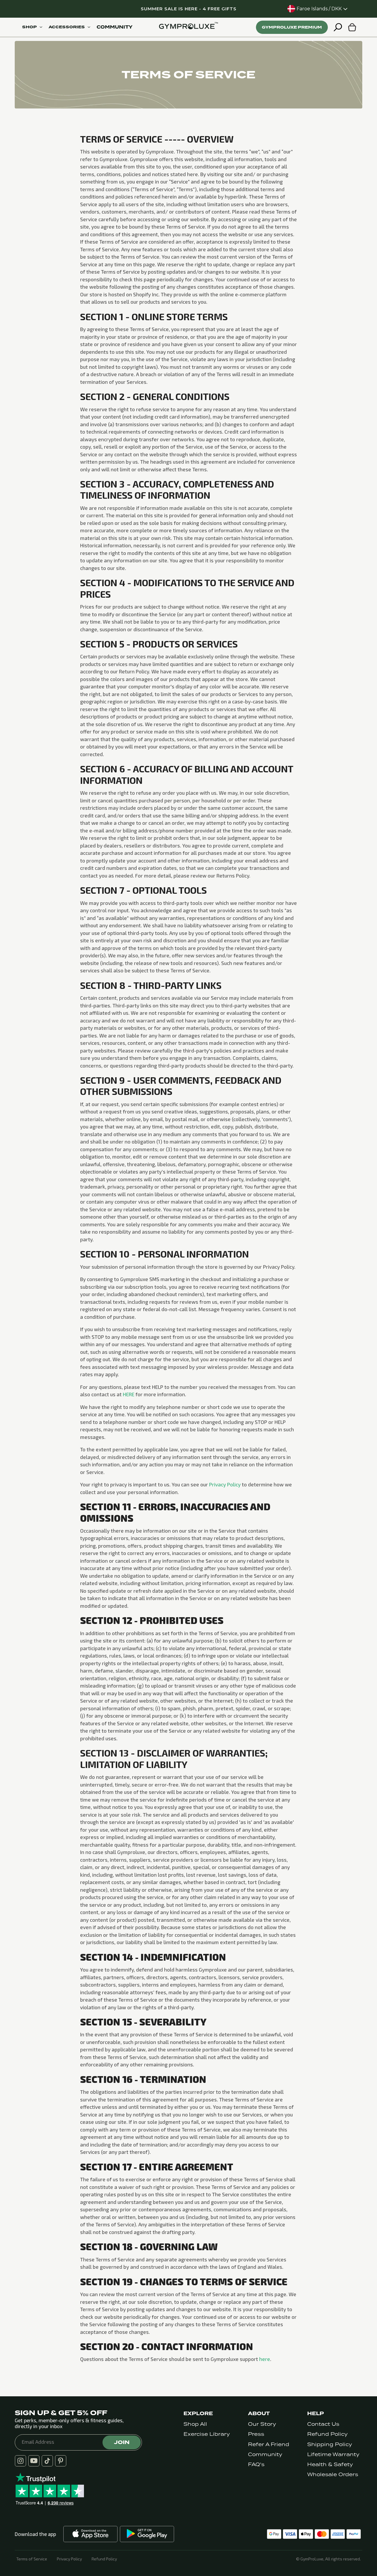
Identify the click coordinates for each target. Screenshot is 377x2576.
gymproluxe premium (292, 27)
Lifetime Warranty (333, 2454)
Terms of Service (32, 2559)
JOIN (122, 2442)
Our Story (262, 2424)
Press (256, 2434)
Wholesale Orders (333, 2475)
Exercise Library (207, 2434)
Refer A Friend (269, 2444)
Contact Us (323, 2424)
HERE (129, 1394)
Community (265, 2454)
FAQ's (256, 2465)
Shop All (195, 2424)
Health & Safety (330, 2465)
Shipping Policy (330, 2444)
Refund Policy (327, 2434)
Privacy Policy (225, 1484)
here (265, 2359)
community (115, 27)
